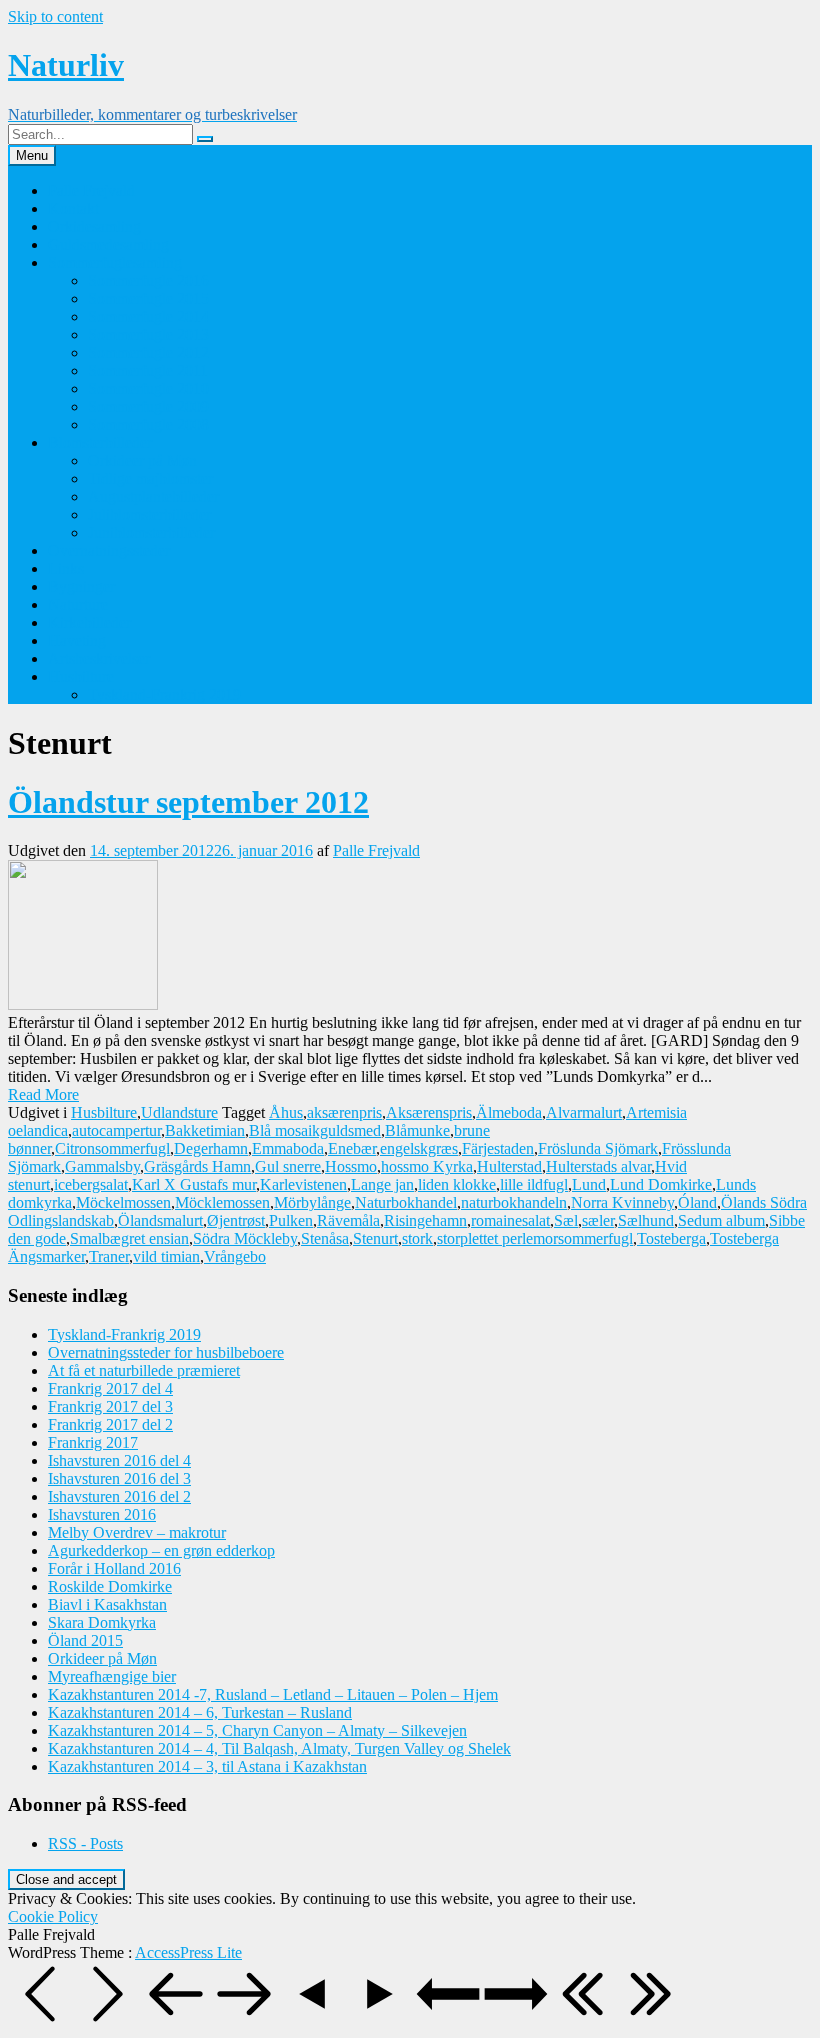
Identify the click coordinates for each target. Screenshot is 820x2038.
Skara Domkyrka (102, 1622)
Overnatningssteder (109, 550)
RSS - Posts (85, 1843)
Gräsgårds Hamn (197, 1166)
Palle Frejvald (91, 190)
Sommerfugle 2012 (148, 352)
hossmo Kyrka (427, 1166)
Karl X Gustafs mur (194, 1184)
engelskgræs (419, 1148)
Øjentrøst (236, 1220)
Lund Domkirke (661, 1184)
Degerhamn (211, 1148)
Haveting (77, 640)
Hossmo (351, 1166)
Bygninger (81, 586)
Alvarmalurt (584, 1112)
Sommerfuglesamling (115, 262)
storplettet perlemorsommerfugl (535, 1238)
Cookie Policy (53, 1916)
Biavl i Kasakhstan (107, 1604)
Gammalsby (102, 1166)
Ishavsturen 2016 (102, 1514)
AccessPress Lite (188, 1952)
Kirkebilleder (89, 622)
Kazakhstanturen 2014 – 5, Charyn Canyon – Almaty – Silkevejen (257, 1730)
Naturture (78, 604)
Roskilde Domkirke (110, 1586)
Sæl (566, 1220)
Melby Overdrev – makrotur (137, 1532)
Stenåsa (325, 1238)
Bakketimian (205, 1130)
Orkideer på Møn (142, 460)
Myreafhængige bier (112, 1676)
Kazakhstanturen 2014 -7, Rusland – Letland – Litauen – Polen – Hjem (273, 1694)
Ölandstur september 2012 (188, 802)
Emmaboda (288, 1148)
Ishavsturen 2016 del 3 (119, 1478)
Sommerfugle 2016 (148, 280)
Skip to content (55, 16)
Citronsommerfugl (112, 1148)
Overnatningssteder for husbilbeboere (166, 1352)
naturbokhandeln (514, 1202)
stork (417, 1238)
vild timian (166, 1256)
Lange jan (382, 1184)
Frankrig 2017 (93, 1442)
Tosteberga (671, 1238)
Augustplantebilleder (153, 496)
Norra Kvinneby (622, 1202)
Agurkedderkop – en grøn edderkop (161, 1550)
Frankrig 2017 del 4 (110, 1388)
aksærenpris (344, 1112)
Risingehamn (425, 1220)
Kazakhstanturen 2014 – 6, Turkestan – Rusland (200, 1712)
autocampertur (116, 1130)
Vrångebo (235, 1256)
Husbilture (81, 676)
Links (66, 568)
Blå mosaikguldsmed (315, 1130)
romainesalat (510, 1220)
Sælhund (646, 1220)
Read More (43, 1094)
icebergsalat (91, 1184)
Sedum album (721, 1220)
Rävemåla (348, 1220)
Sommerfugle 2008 (148, 424)
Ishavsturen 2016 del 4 (119, 1460)
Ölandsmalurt (160, 1220)
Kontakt (73, 208)
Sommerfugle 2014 (148, 316)
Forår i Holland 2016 (114, 1568)
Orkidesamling (94, 226)
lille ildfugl (534, 1184)
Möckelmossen (123, 1202)
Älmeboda (509, 1112)
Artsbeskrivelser (99, 658)
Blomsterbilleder (100, 442)
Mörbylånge (312, 1202)
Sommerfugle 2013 (148, 334)
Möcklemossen (222, 1202)
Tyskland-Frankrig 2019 (164, 694)
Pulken (291, 1220)
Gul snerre (288, 1166)
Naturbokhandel (406, 1202)
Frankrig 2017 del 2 (110, 1424)
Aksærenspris (429, 1112)
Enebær (352, 1148)
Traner (109, 1256)
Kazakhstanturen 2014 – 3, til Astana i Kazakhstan (207, 1766)
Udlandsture (179, 1112)
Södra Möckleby (245, 1238)
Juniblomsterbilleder (151, 532)
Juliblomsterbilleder (149, 514)
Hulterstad (509, 1166)
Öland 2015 (85, 1640)
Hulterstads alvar (598, 1166)
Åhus (286, 1112)
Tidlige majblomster (150, 478)
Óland (697, 1202)
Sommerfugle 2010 (148, 388)
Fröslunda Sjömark (598, 1148)
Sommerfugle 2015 (148, 298)
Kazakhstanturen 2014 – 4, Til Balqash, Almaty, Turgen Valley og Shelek (279, 1748)
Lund (589, 1184)
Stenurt (375, 1238)
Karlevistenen (303, 1184)
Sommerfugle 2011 (148, 370)
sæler (598, 1220)
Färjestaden (498, 1148)
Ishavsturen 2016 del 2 (119, 1496)
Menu (32, 155)
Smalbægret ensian (129, 1238)
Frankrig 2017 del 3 (110, 1406)
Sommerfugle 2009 (148, 406)
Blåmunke (417, 1130)
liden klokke (457, 1184)
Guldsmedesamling (108, 244)
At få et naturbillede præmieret (144, 1370)
